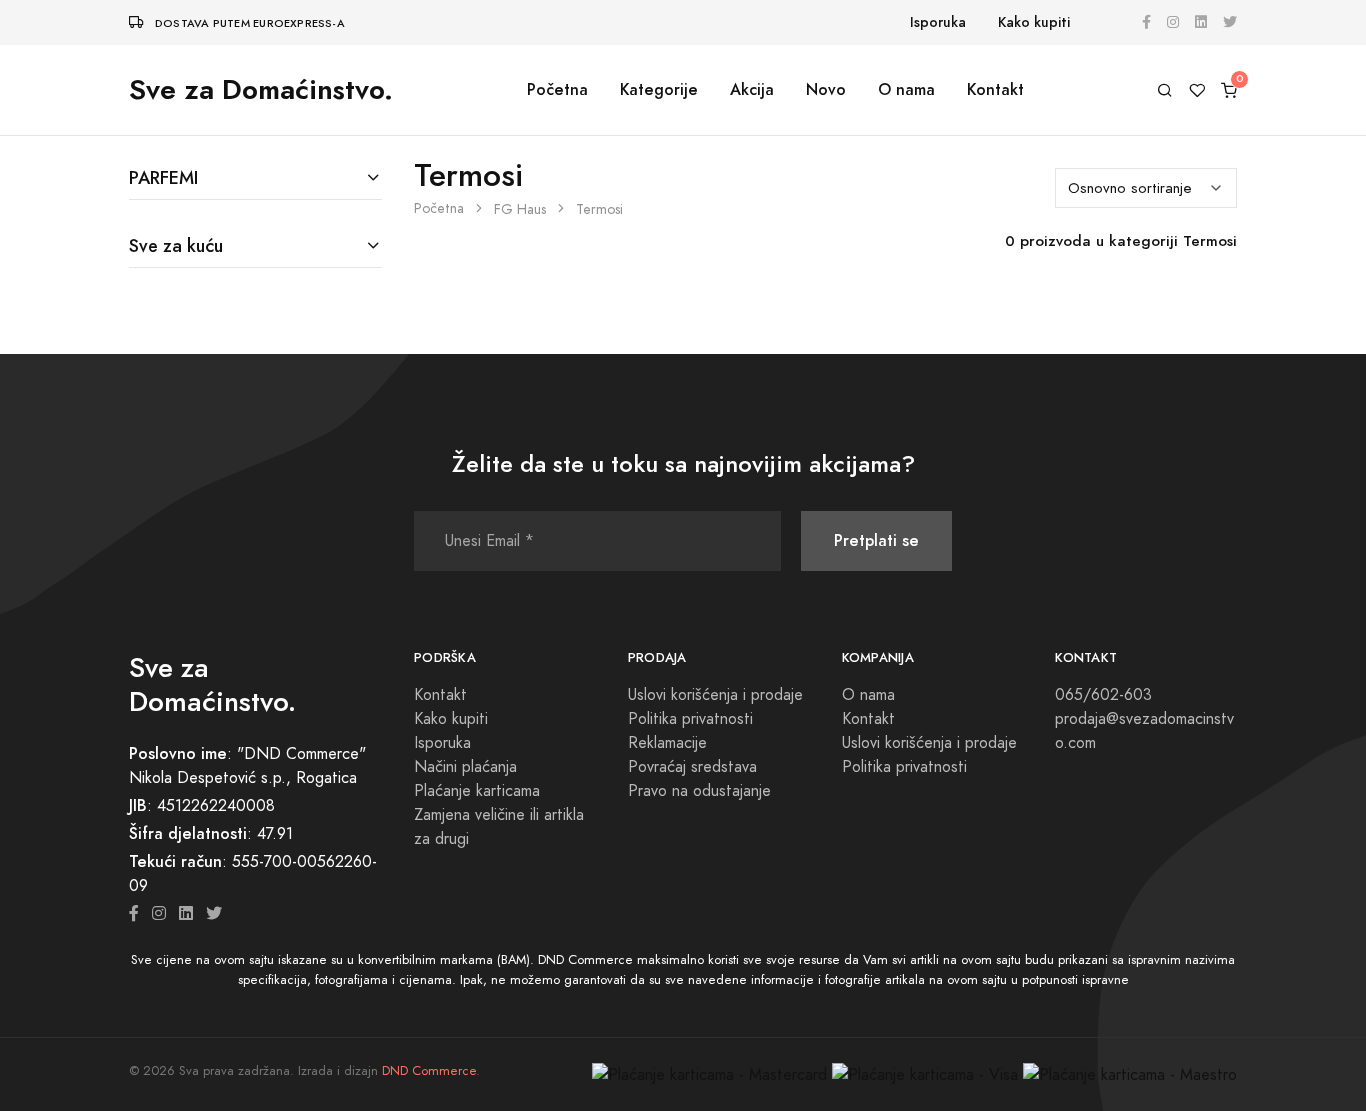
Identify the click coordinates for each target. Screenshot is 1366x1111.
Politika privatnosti (690, 719)
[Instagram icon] (159, 914)
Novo (826, 89)
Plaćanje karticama (477, 791)
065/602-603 (1103, 695)
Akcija (752, 89)
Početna (557, 89)
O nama (906, 89)
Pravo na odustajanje (699, 791)
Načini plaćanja (465, 767)
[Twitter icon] (214, 914)
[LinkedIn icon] (186, 914)
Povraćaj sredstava (692, 767)
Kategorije (659, 89)
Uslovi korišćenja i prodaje (715, 695)
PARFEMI (163, 177)
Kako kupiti (1034, 22)
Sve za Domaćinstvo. (261, 89)
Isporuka (938, 22)
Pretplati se (876, 540)
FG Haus (520, 209)
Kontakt (995, 89)
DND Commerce (429, 1071)
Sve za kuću (176, 245)
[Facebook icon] (134, 914)
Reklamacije (667, 743)
